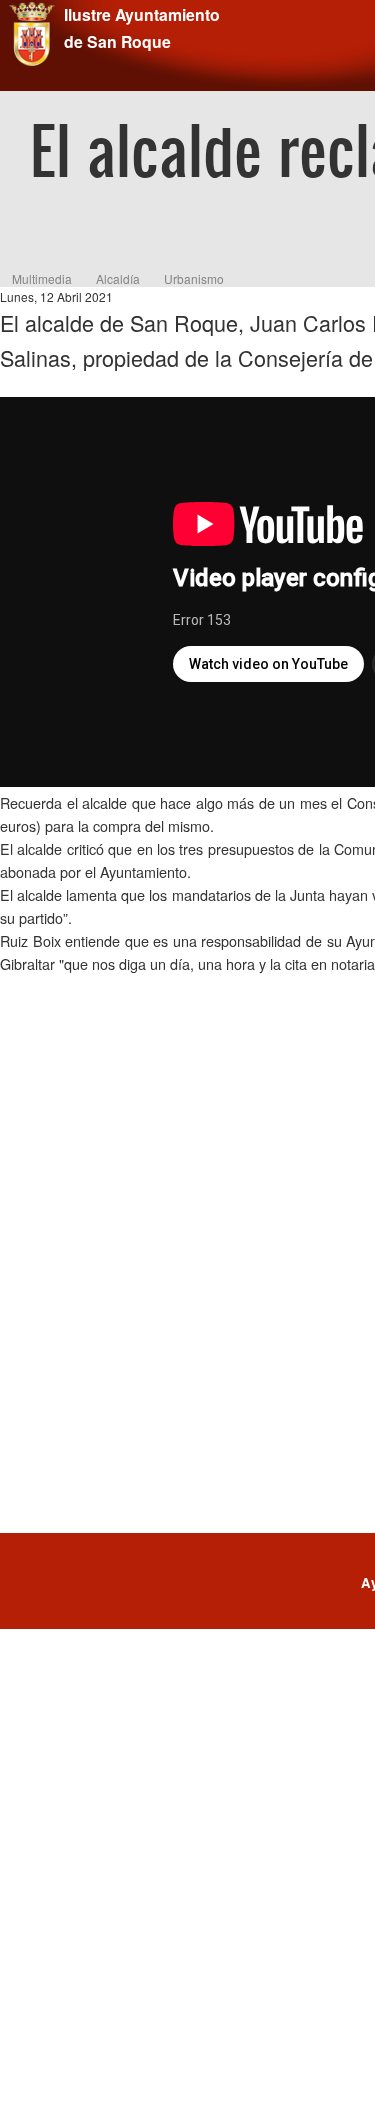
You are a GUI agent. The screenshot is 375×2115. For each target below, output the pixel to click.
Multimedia (42, 278)
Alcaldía (118, 278)
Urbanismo (194, 278)
